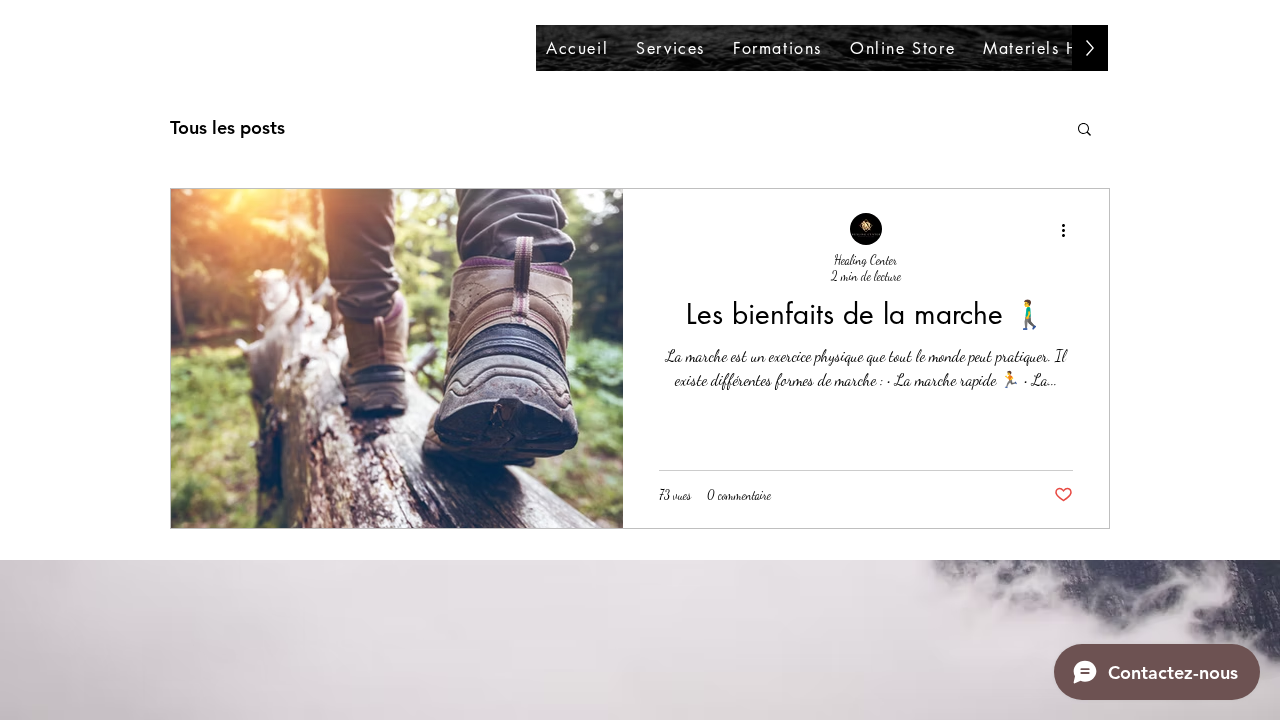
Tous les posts (227, 127)
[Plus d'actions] (1070, 230)
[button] (1084, 130)
